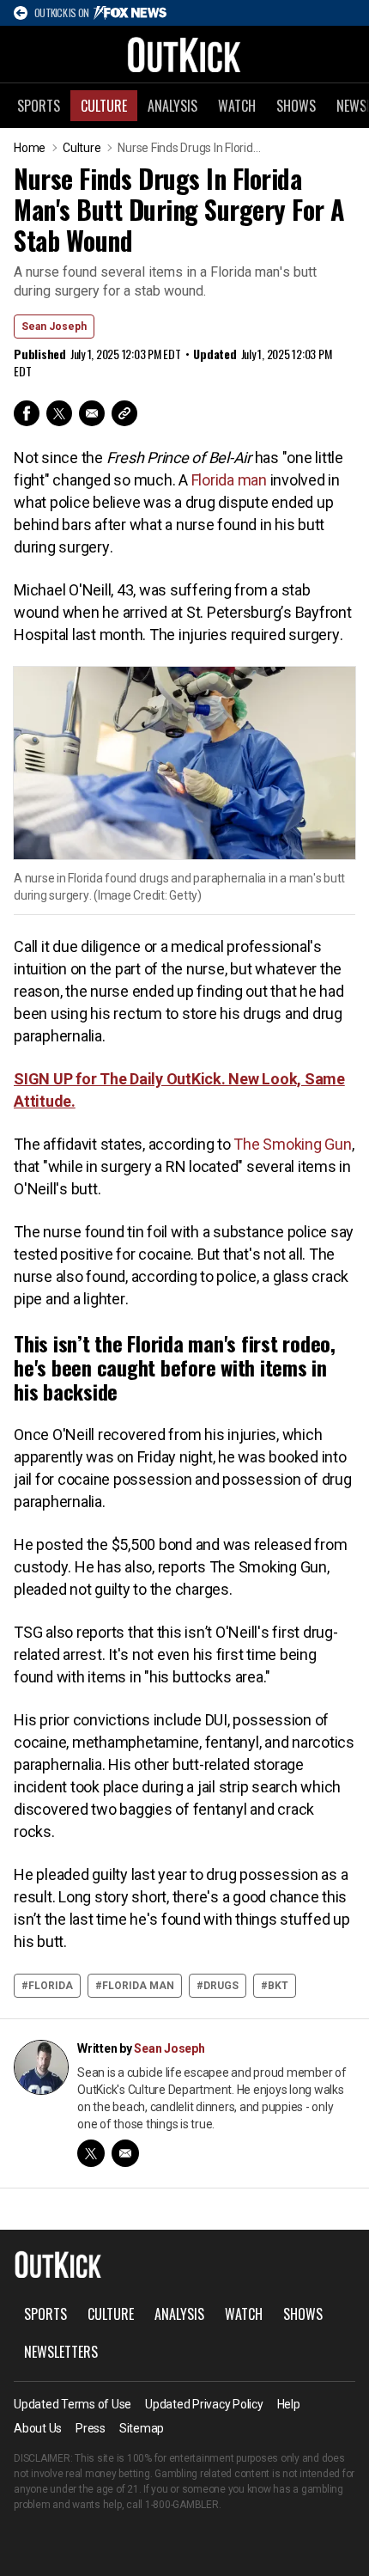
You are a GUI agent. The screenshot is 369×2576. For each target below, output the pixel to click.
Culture (104, 106)
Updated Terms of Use (73, 2404)
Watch (237, 106)
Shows (296, 106)
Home (30, 148)
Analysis (172, 106)
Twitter (59, 413)
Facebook (27, 413)
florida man (138, 1986)
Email (92, 413)
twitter (91, 2153)
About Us (38, 2428)
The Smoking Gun (292, 1144)
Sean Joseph (54, 327)
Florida (51, 1986)
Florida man (229, 480)
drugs (221, 1986)
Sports (39, 106)
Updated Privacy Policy (204, 2404)
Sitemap (142, 2428)
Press (91, 2428)
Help (289, 2404)
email (125, 2153)
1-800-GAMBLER (182, 2505)
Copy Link (124, 413)
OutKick (184, 54)
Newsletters (61, 2352)
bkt (278, 1986)
